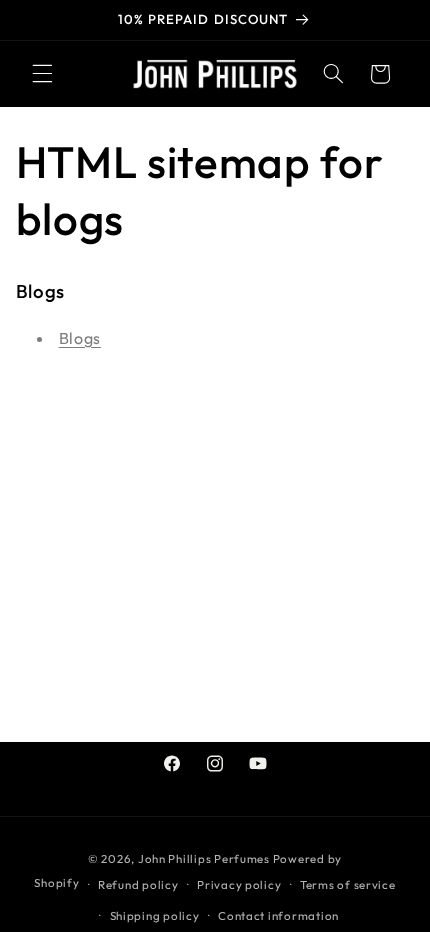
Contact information (278, 915)
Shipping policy (155, 915)
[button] (42, 74)
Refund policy (138, 884)
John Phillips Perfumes (204, 858)
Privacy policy (239, 884)
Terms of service (348, 884)
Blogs (80, 338)
